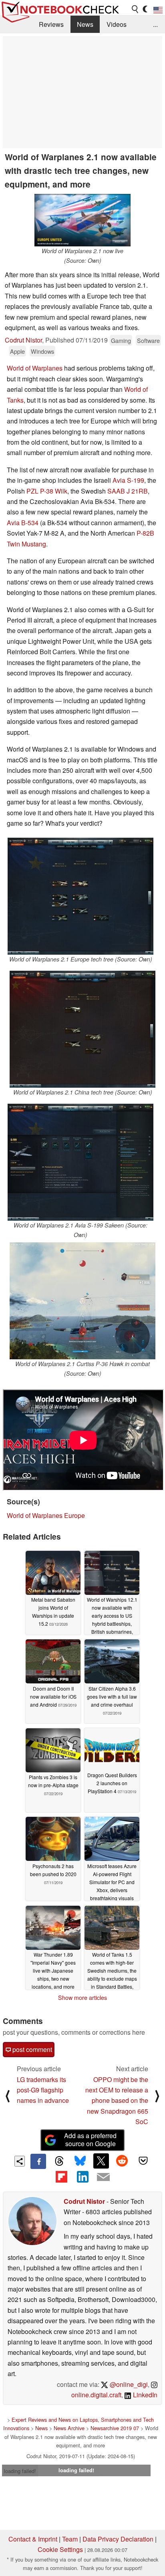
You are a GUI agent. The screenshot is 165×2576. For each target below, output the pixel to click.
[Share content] (20, 2161)
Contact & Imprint (33, 2539)
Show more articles (82, 1998)
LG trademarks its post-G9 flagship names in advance (43, 2090)
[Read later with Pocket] (143, 2161)
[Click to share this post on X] (101, 2161)
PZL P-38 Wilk (47, 491)
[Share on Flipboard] (61, 2177)
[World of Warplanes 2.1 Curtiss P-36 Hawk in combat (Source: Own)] (82, 1301)
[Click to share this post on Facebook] (38, 2161)
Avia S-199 (128, 480)
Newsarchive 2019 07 (115, 2428)
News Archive (69, 2428)
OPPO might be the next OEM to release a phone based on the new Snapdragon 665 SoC (117, 2101)
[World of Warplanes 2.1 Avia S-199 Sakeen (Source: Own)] (80, 1162)
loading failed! (20, 2471)
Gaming (121, 340)
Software (148, 340)
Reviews (51, 24)
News (85, 24)
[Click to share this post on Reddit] (122, 2161)
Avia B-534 (23, 523)
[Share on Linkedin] (82, 2177)
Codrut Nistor (23, 340)
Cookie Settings (60, 2549)
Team (70, 2539)
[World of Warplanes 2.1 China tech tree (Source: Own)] (82, 1029)
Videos (117, 24)
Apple (17, 351)
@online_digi (128, 2384)
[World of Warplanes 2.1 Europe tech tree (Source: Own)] (80, 896)
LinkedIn (144, 2395)
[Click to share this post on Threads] (59, 2161)
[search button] (135, 9)
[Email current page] (103, 2177)
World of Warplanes (35, 368)
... (155, 24)
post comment (31, 2049)
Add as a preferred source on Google (90, 2140)
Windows (42, 351)
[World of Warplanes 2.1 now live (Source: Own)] (82, 220)
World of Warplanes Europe (46, 1515)
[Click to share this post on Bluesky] (80, 2161)
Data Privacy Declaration (118, 2539)
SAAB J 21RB (128, 491)
